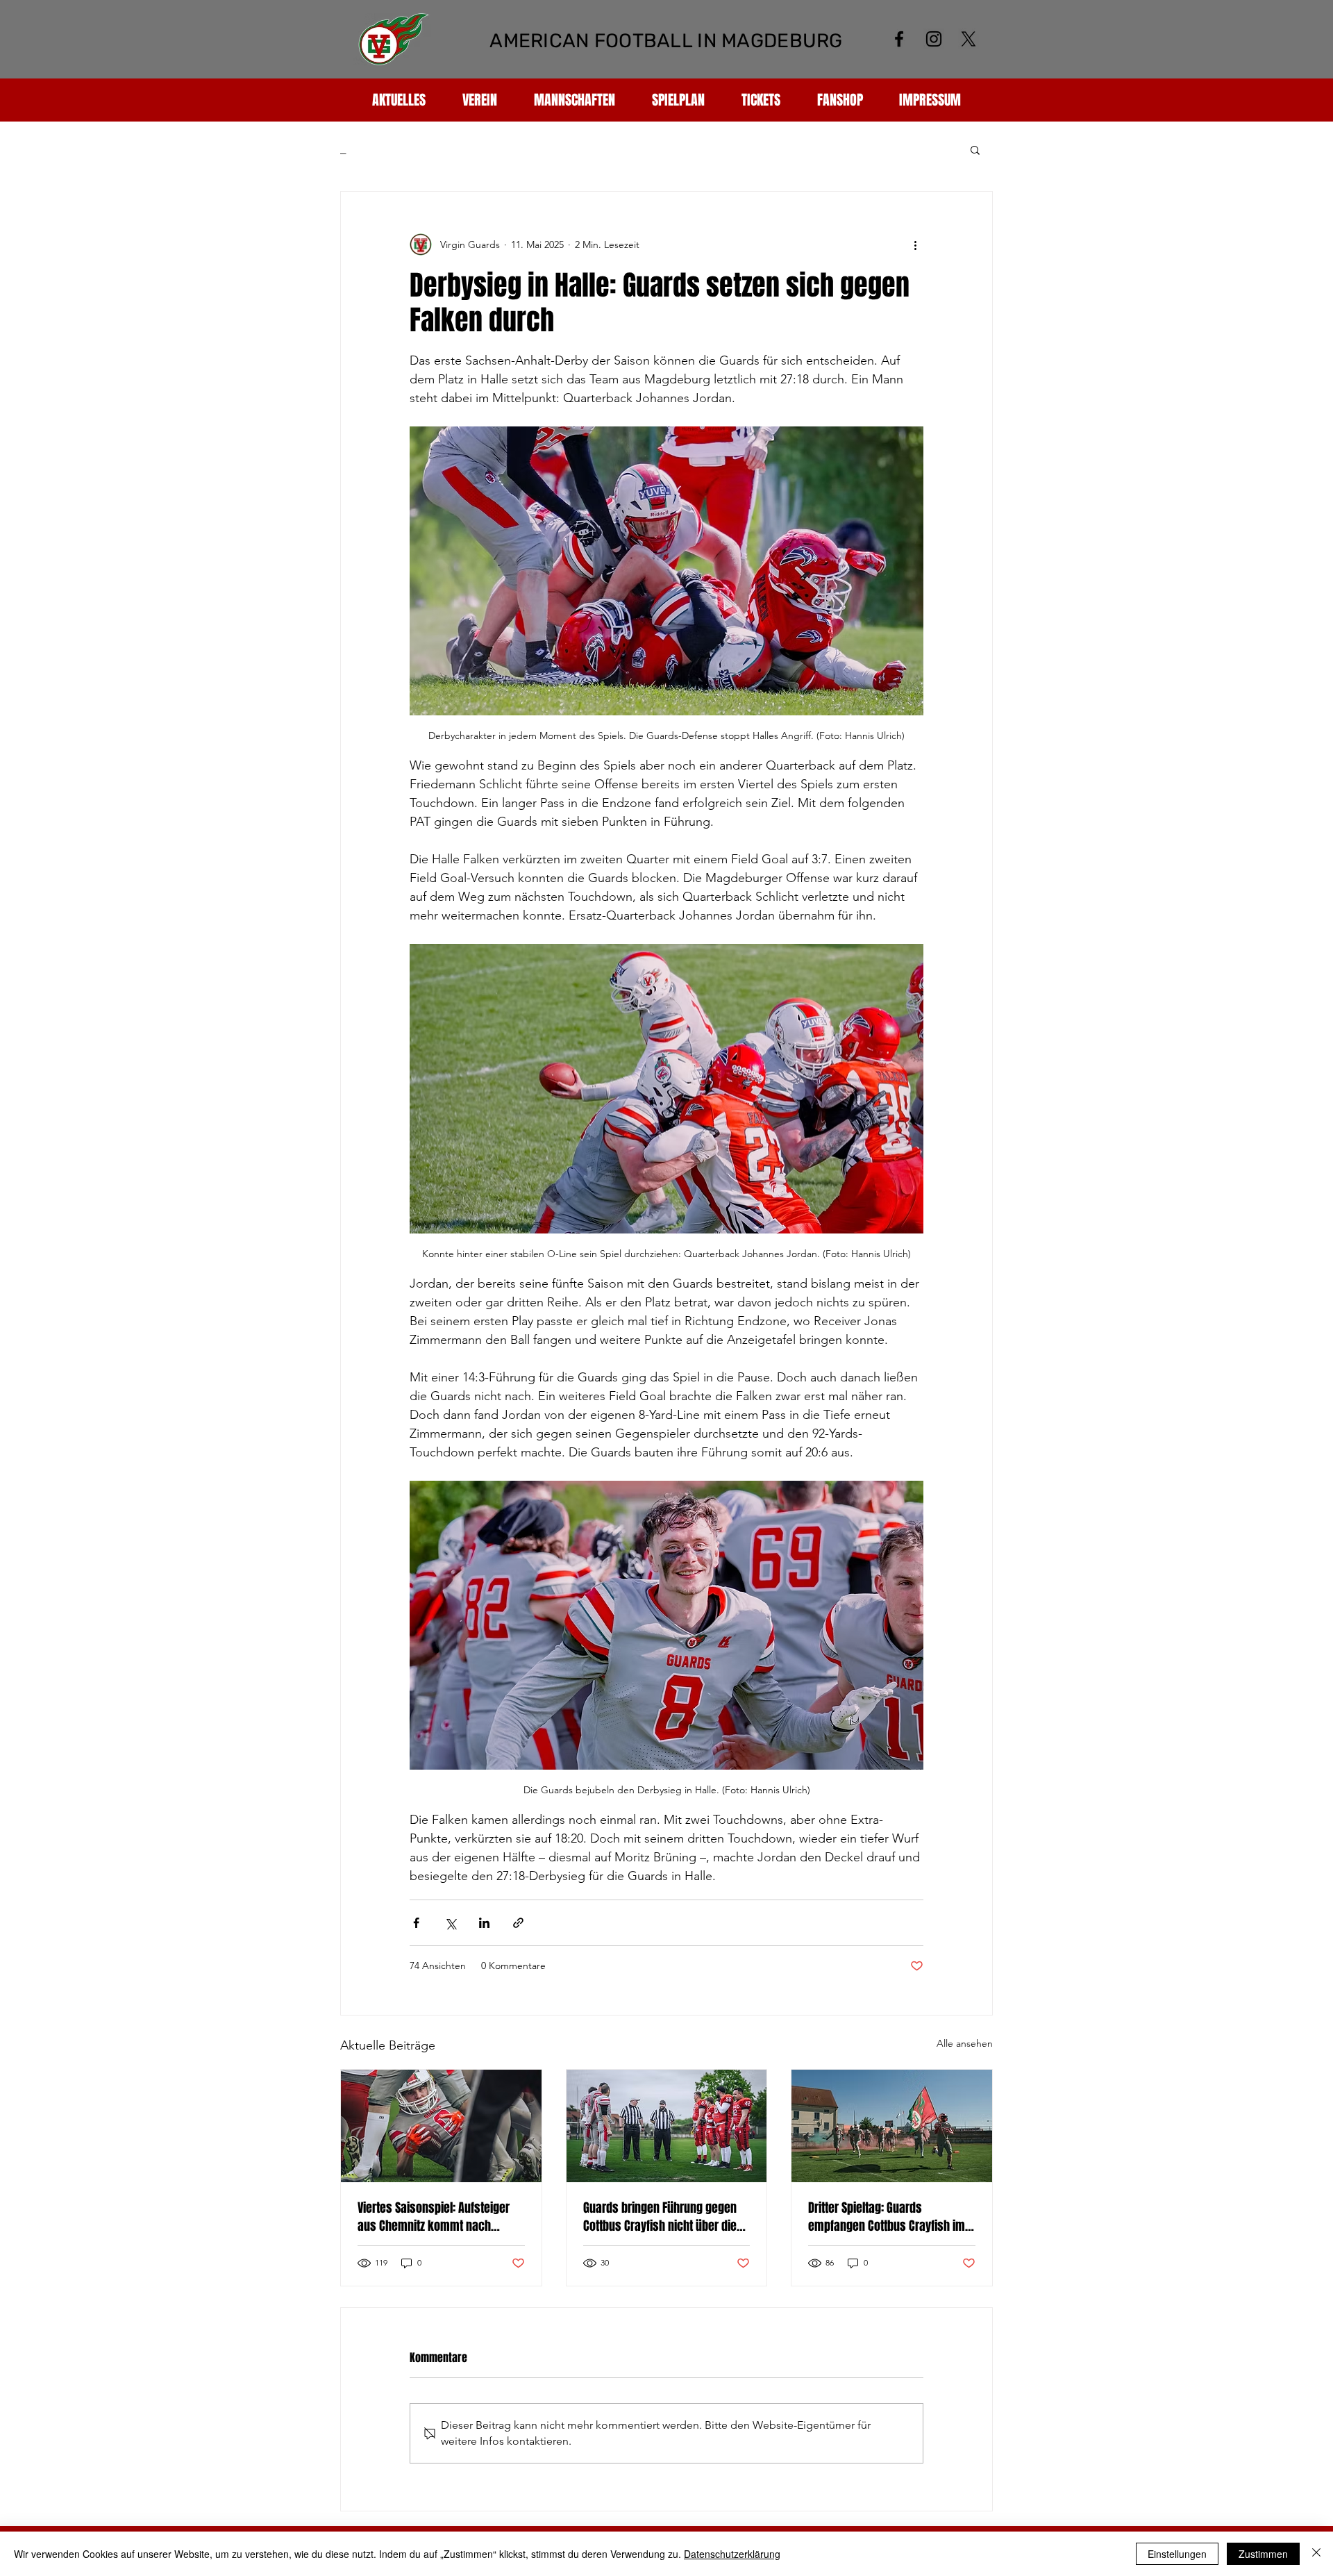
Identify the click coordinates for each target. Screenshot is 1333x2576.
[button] (975, 149)
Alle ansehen (965, 2043)
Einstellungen (1177, 2554)
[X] (969, 39)
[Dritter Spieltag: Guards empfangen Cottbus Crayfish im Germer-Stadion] (892, 2126)
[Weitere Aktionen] (915, 244)
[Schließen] (1316, 2554)
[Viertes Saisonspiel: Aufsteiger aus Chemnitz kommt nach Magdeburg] (441, 2126)
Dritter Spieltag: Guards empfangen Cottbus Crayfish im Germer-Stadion (887, 2217)
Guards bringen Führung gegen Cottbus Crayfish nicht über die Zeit (660, 2217)
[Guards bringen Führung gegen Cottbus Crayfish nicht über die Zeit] (667, 2126)
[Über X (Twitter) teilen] (450, 1923)
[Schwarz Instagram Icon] (934, 39)
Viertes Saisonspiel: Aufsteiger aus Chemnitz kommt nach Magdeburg (434, 2217)
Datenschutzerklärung (732, 2554)
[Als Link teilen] (518, 1923)
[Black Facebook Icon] (899, 39)
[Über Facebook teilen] (416, 1923)
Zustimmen (1263, 2554)
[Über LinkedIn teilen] (484, 1923)
